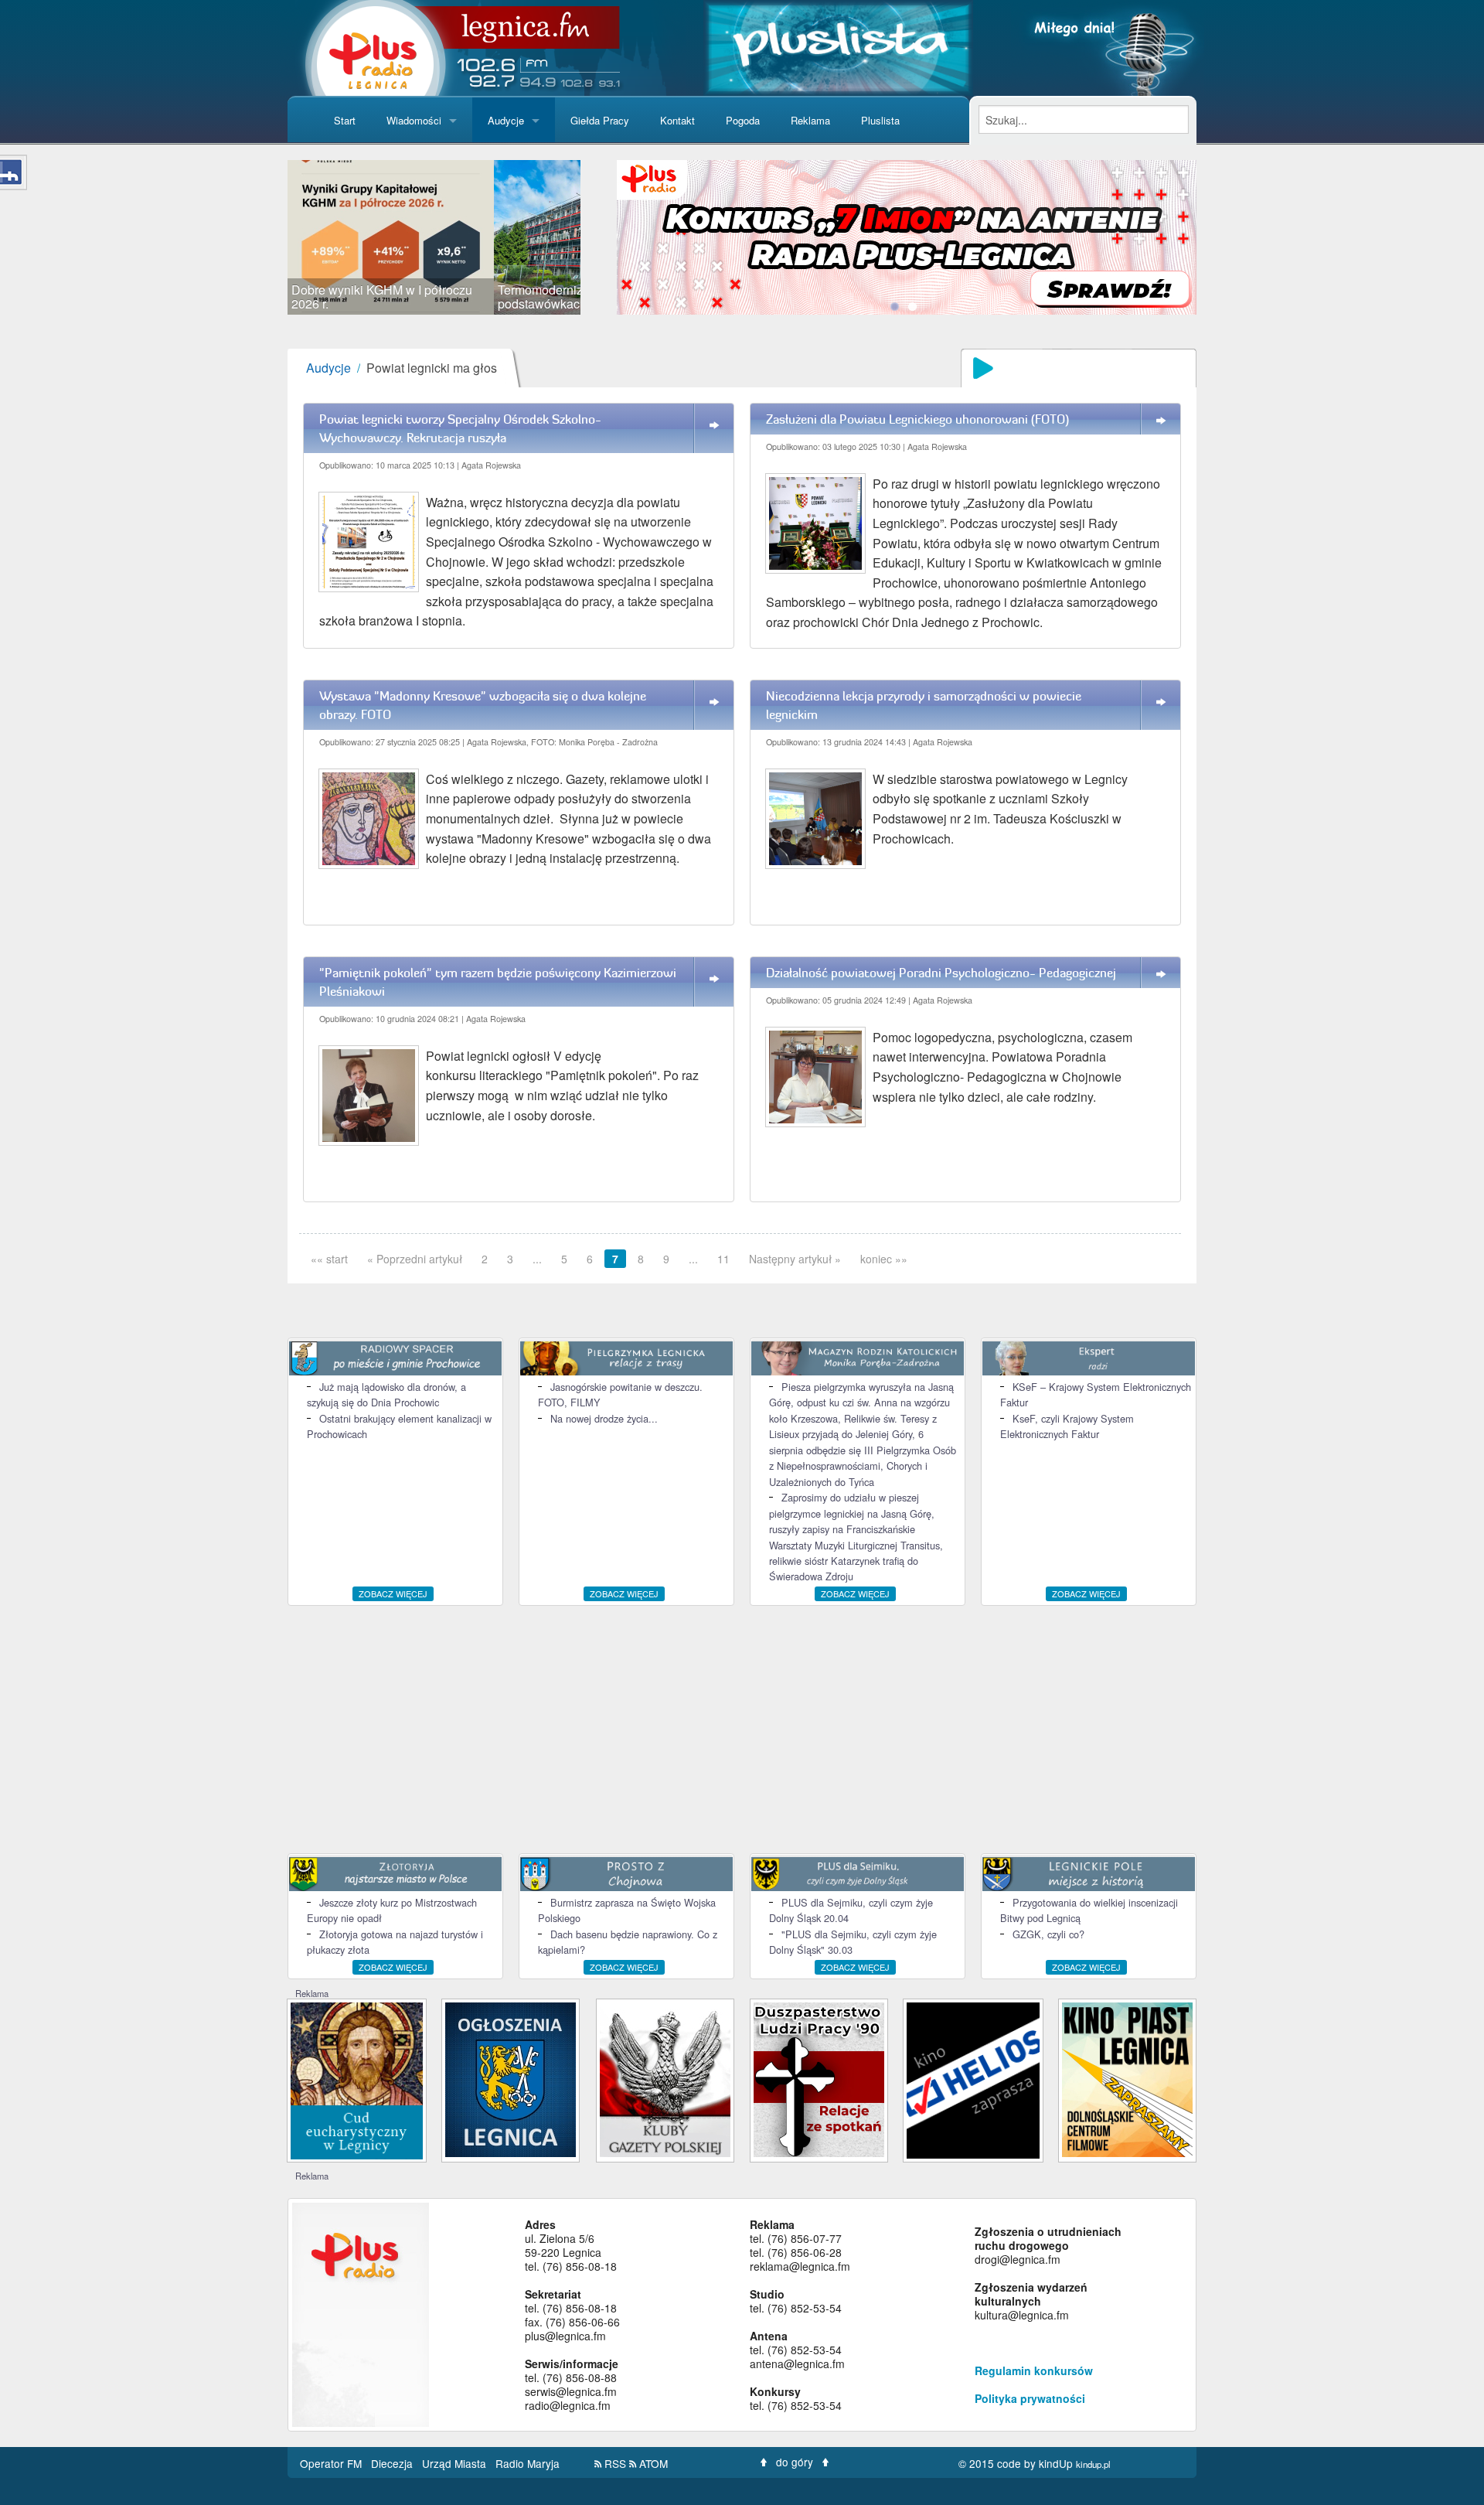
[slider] (434, 237)
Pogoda (743, 120)
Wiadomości (414, 120)
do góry (795, 2462)
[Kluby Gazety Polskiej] (665, 2079)
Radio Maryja (528, 2463)
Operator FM (332, 2463)
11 (723, 1259)
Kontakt (677, 120)
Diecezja (393, 2463)
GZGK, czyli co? (1048, 1934)
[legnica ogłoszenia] (511, 2079)
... (537, 1259)
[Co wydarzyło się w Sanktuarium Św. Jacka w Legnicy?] (357, 2079)
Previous (264, 237)
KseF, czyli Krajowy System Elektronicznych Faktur (1067, 1426)
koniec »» (884, 1259)
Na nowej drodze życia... (604, 1418)
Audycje (506, 120)
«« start (329, 1259)
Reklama (810, 120)
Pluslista (880, 120)
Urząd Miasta (456, 2463)
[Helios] (973, 2079)
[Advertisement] (742, 1730)
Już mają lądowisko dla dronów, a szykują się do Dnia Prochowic (386, 1394)
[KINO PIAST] (1127, 2079)
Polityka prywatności (1030, 2398)
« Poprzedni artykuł (415, 1259)
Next (604, 237)
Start (345, 120)
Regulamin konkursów (1034, 2370)
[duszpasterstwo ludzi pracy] (819, 2079)
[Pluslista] (838, 46)
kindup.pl (1093, 2464)
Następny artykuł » (795, 1259)
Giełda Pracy (600, 120)
